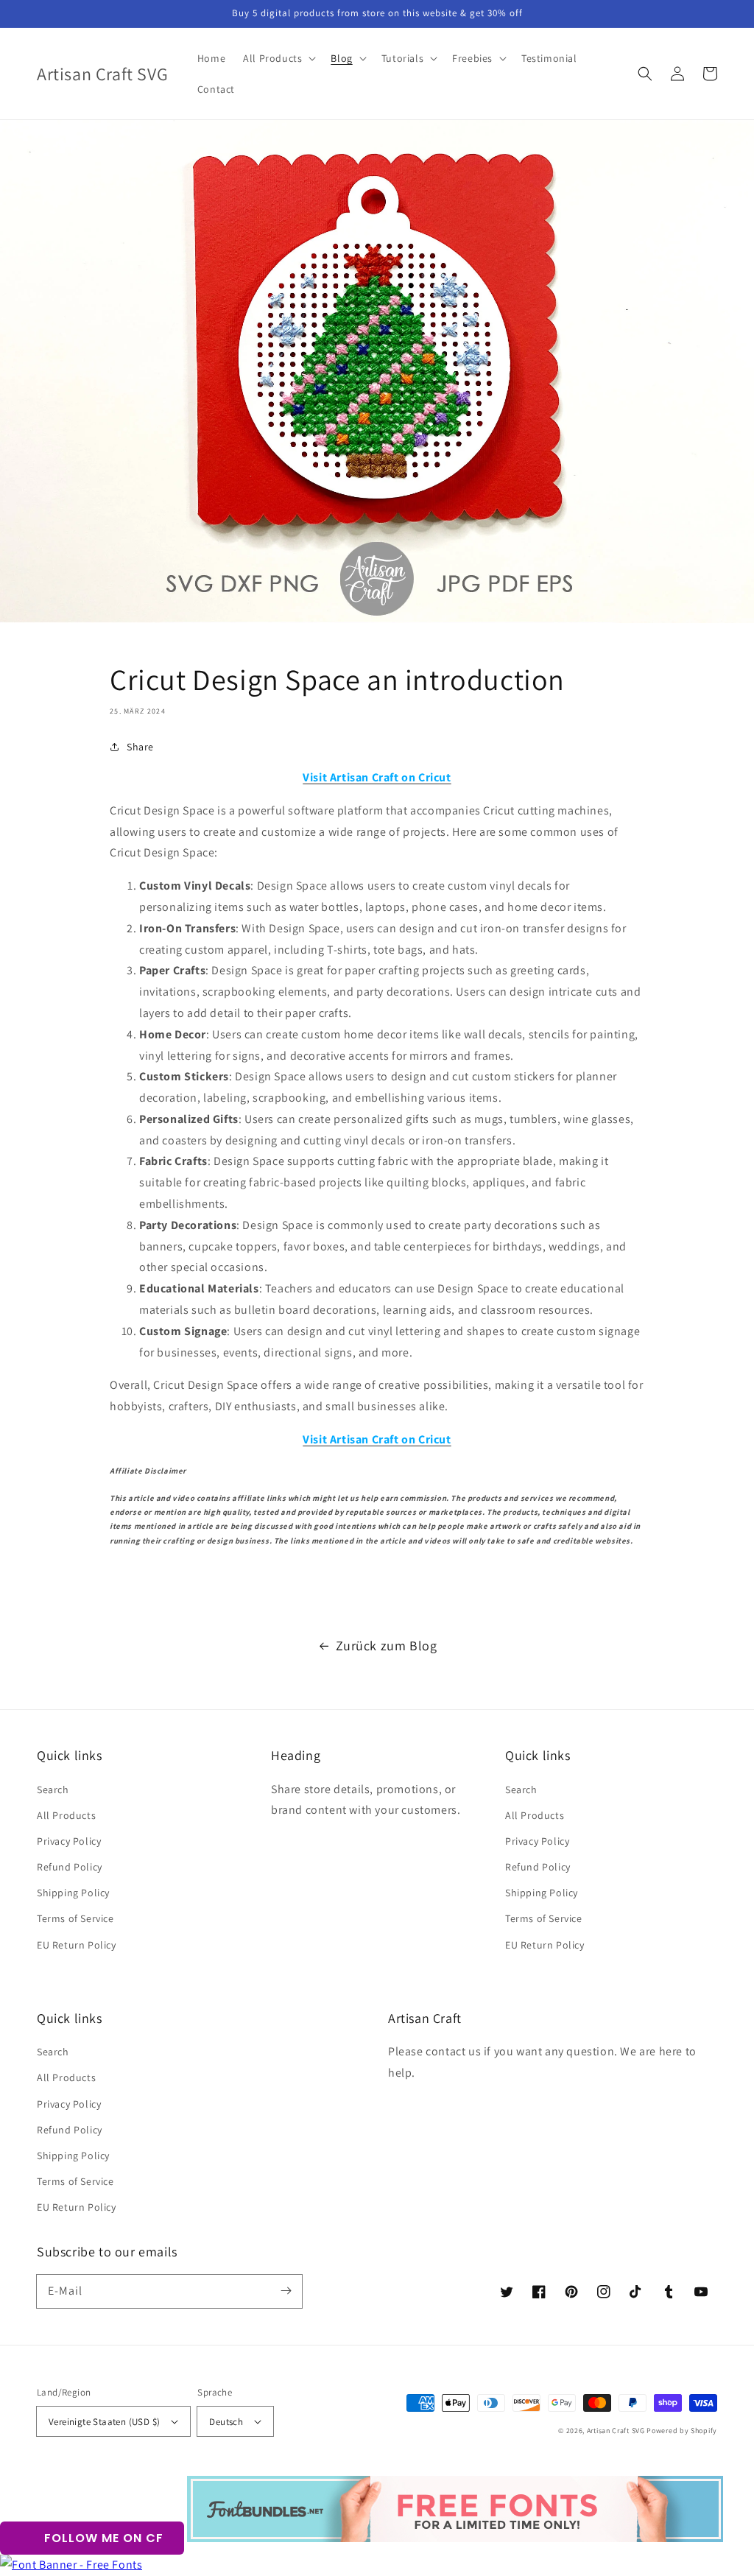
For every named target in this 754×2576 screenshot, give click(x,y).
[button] (645, 74)
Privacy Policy (69, 1841)
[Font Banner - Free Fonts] (71, 2565)
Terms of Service (75, 1918)
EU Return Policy (77, 1945)
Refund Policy (70, 1867)
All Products (66, 1815)
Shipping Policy (73, 1893)
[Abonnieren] (286, 2291)
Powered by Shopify (682, 2431)
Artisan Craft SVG (616, 2431)
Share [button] (140, 747)
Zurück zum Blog (387, 1646)
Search (53, 1790)
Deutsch (226, 2422)
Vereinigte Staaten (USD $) (104, 2422)
